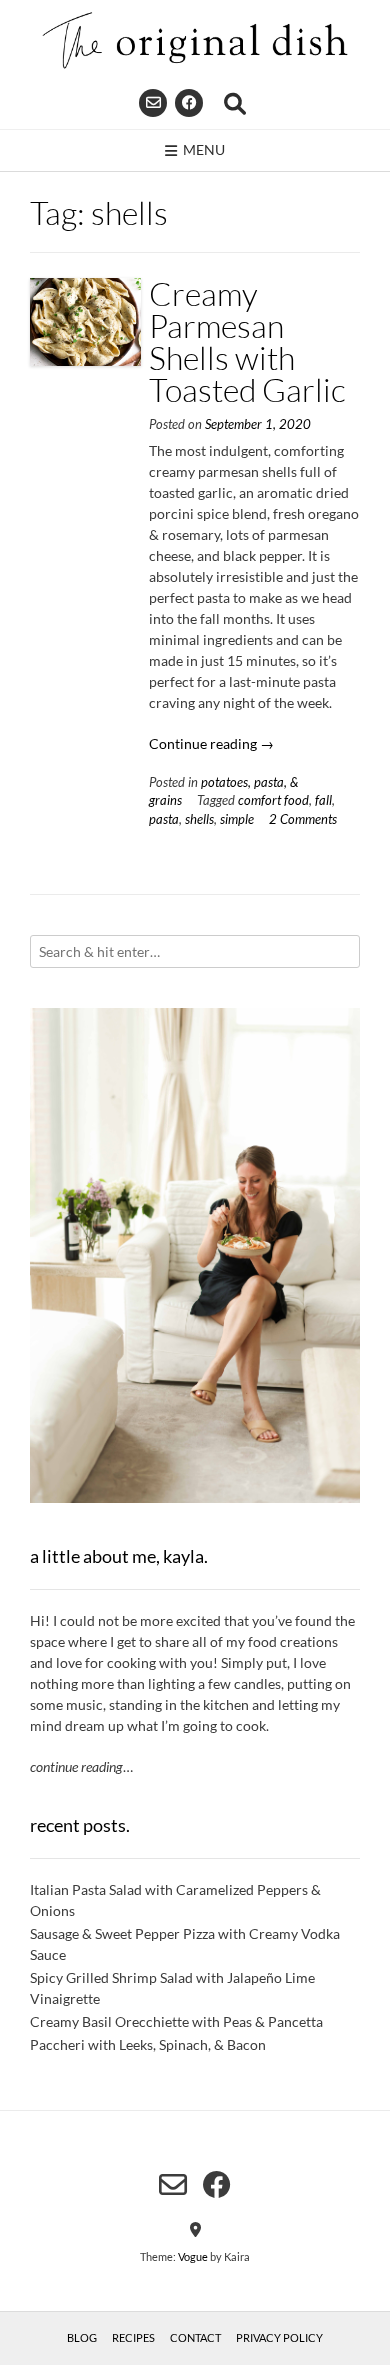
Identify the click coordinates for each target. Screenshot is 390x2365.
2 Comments (303, 819)
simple (237, 819)
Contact (195, 2337)
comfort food (273, 800)
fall (323, 800)
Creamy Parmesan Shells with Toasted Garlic (247, 341)
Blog (82, 2337)
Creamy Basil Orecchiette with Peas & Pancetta (176, 2021)
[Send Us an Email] (153, 103)
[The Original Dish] (195, 40)
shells (199, 819)
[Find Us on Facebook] (189, 103)
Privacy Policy (279, 2337)
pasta (164, 819)
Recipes (133, 2337)
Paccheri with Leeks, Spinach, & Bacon (148, 2044)
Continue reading (211, 743)
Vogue (193, 2256)
